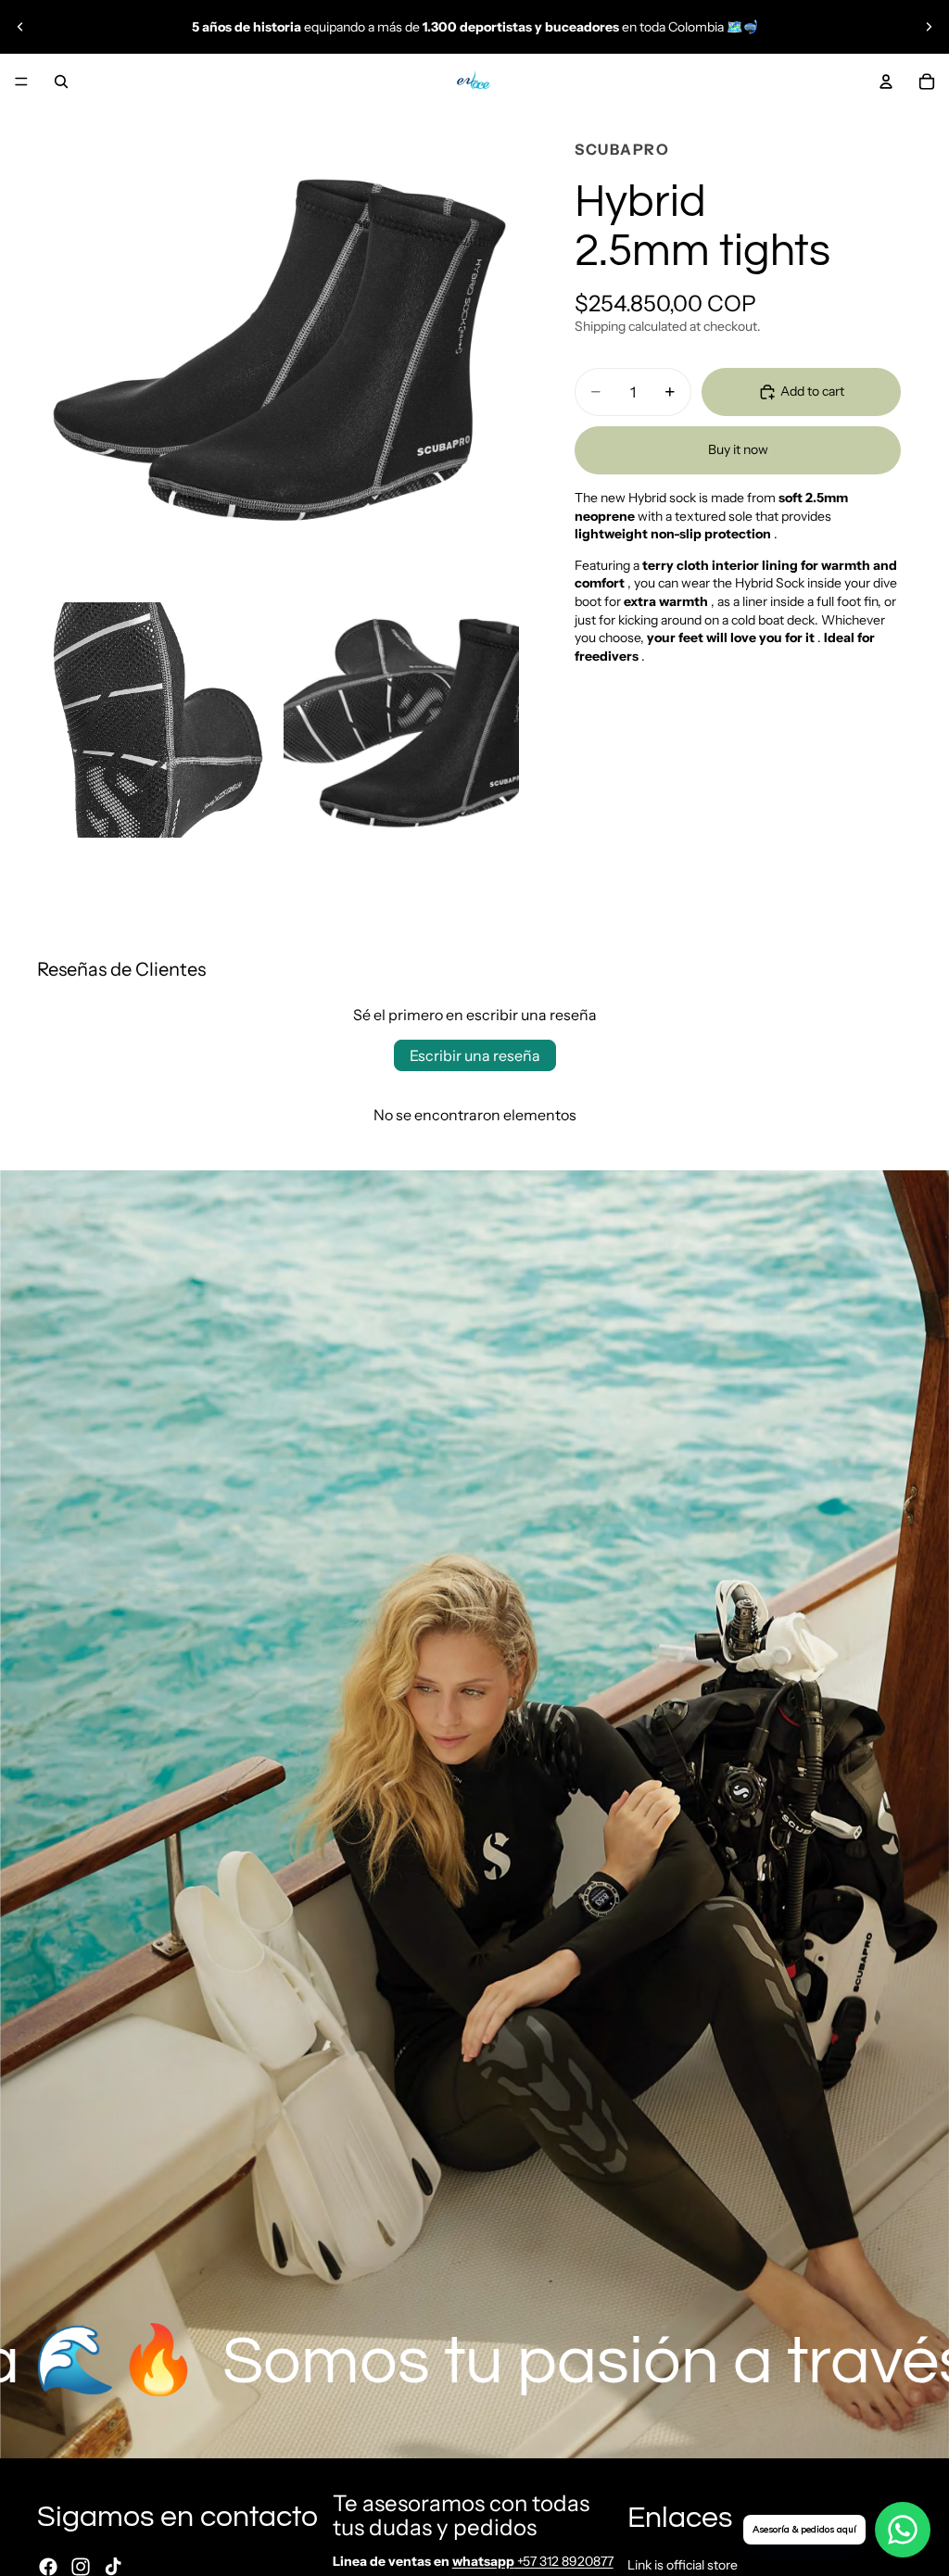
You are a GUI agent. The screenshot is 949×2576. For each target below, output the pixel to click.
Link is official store (683, 2564)
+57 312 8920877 (533, 2561)
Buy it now (738, 449)
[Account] (886, 82)
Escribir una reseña (475, 1055)
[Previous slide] (20, 27)
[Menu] (21, 82)
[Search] (61, 82)
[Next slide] (929, 27)
